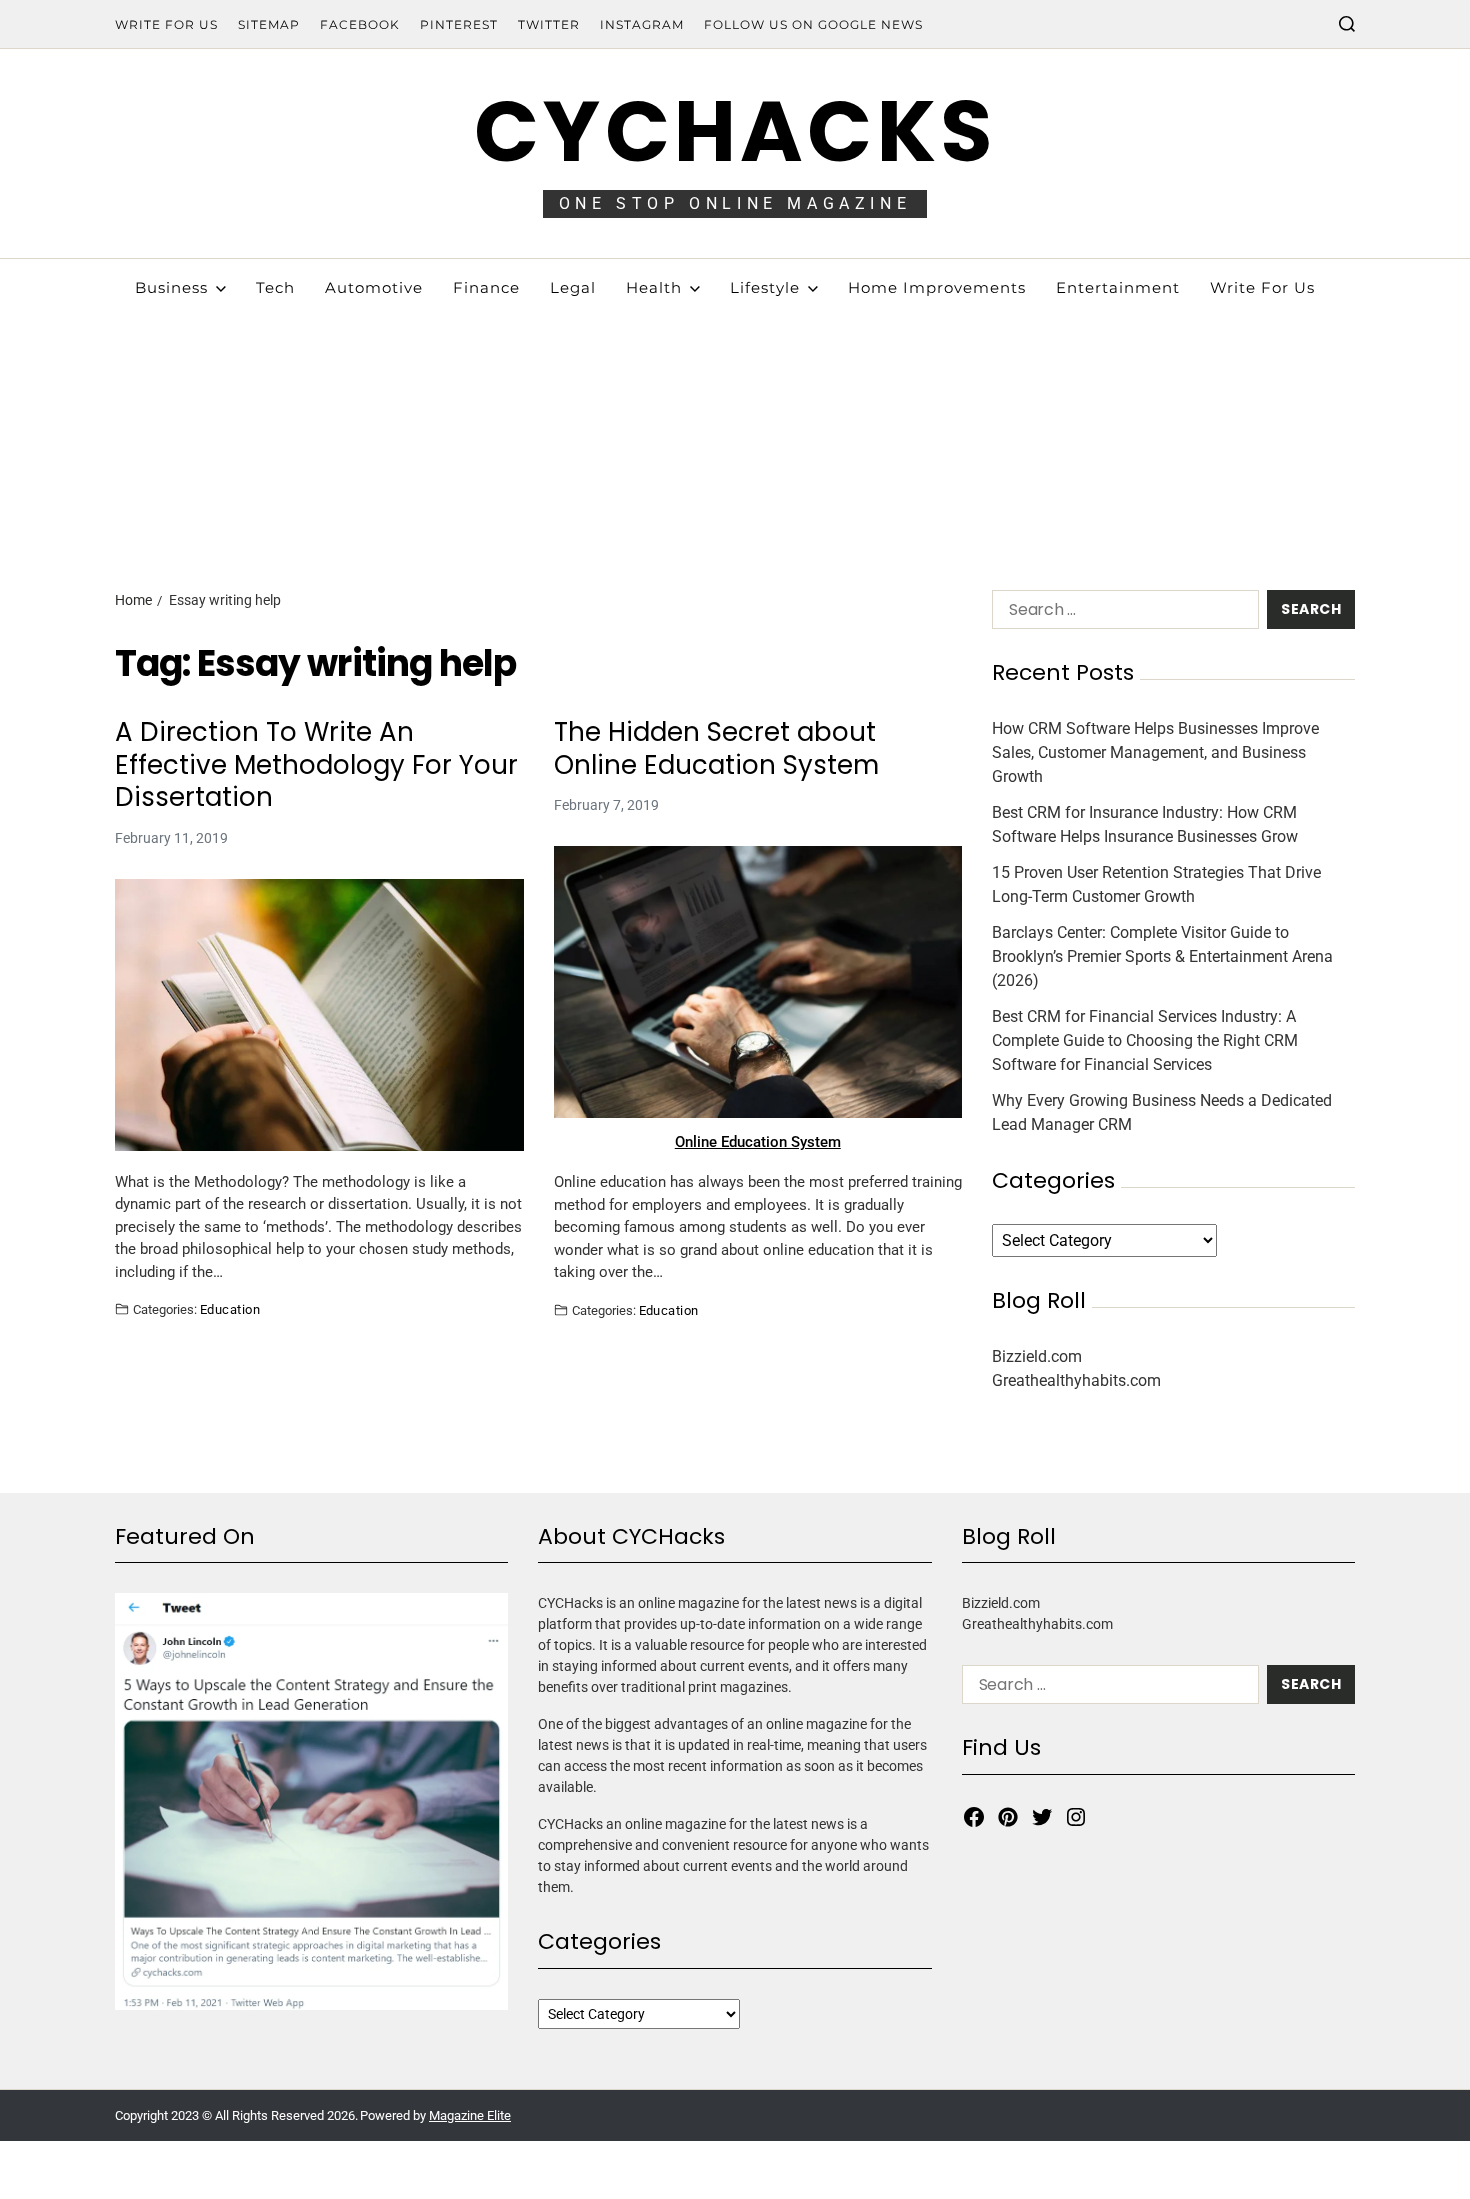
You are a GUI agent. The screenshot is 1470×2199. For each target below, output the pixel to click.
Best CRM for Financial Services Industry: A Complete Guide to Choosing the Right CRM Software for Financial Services (1145, 1040)
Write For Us (166, 24)
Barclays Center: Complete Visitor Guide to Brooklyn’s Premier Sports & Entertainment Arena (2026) (1162, 956)
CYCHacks (735, 131)
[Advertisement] (735, 410)
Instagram (642, 24)
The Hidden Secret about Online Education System (716, 748)
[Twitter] (1042, 1817)
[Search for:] (1121, 613)
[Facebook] (974, 1817)
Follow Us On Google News (813, 24)
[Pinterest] (1008, 1817)
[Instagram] (1076, 1817)
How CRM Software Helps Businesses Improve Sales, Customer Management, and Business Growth (1155, 752)
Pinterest (459, 24)
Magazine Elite (470, 2115)
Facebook (360, 24)
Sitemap (269, 24)
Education (230, 1309)
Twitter (549, 24)
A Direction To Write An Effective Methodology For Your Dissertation (316, 765)
